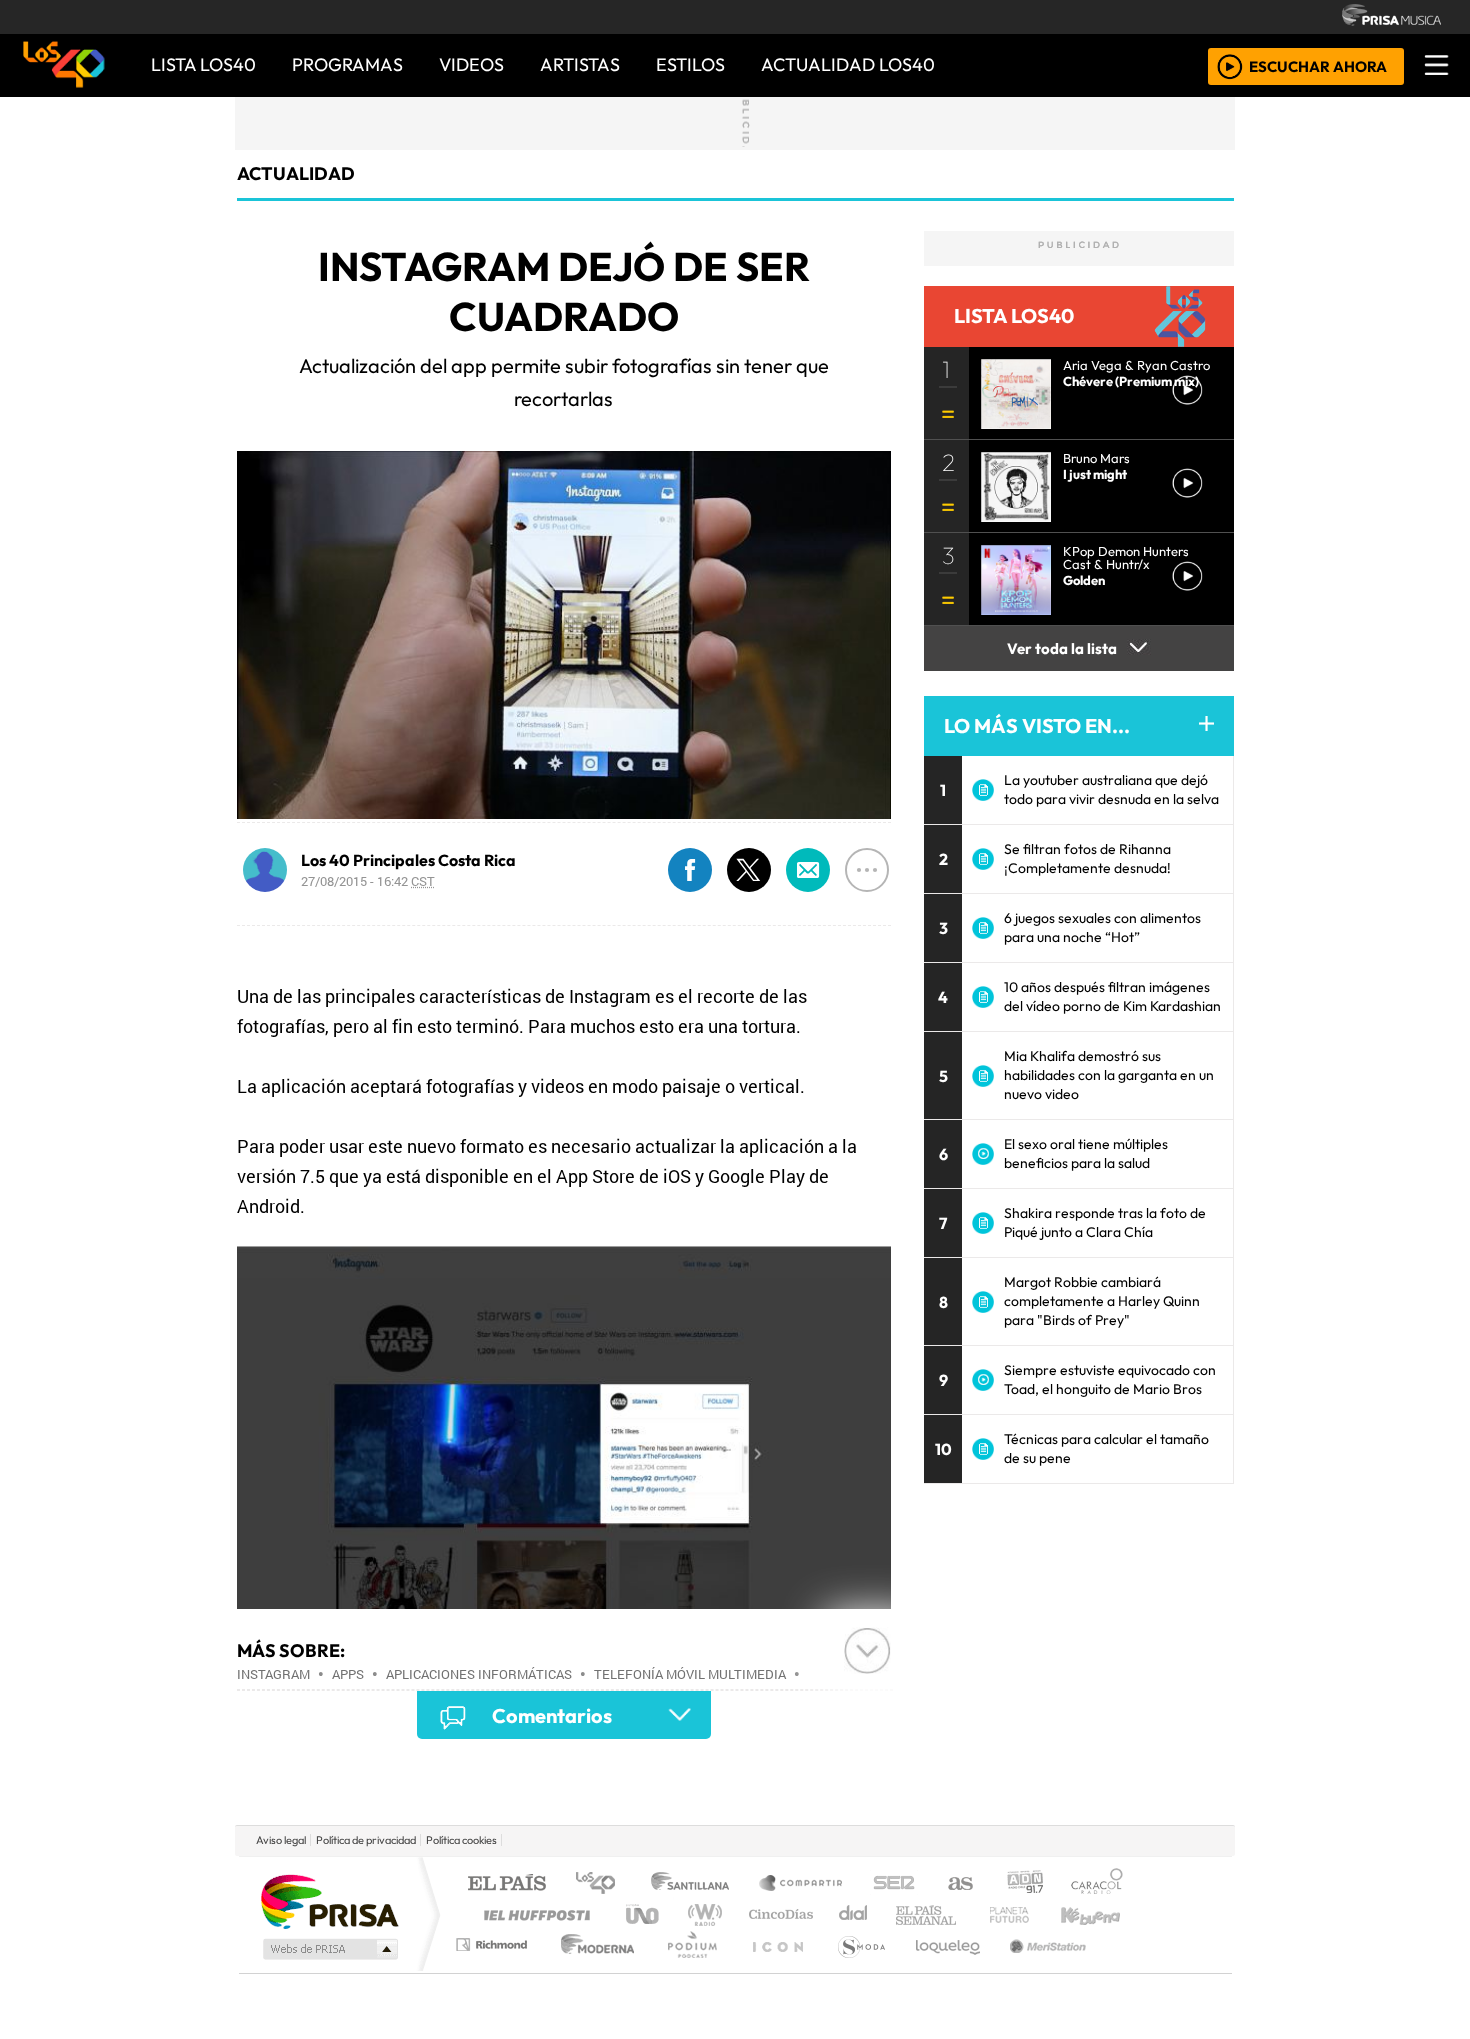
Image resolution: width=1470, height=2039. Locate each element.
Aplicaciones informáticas (479, 1674)
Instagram (273, 1674)
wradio (701, 1914)
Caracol (1097, 1884)
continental (854, 1914)
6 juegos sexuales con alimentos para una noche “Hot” (1102, 927)
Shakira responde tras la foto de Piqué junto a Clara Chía (1105, 1222)
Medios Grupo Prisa (328, 1949)
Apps (348, 1674)
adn (1023, 1884)
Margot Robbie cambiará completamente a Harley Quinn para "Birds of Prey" (1102, 1301)
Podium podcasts (494, 1939)
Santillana (696, 1884)
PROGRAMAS (347, 64)
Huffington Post (533, 1914)
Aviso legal (281, 1840)
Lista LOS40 (203, 64)
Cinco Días (778, 1914)
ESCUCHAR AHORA (1318, 65)
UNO (644, 1914)
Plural (686, 1969)
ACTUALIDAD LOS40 (848, 64)
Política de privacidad (366, 1840)
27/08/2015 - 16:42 (368, 881)
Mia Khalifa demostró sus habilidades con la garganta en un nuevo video (1109, 1075)
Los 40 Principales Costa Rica (408, 860)
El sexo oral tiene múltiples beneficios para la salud (1086, 1153)
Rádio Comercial (1126, 1969)
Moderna (592, 1969)
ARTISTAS (580, 64)
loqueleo (941, 1969)
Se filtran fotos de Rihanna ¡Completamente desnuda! (1087, 858)
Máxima (908, 1914)
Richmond (494, 1969)
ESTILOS (690, 64)
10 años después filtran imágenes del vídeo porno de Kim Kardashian (1112, 996)
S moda (855, 1969)
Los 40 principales (602, 1884)
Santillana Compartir (802, 1884)
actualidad (296, 173)
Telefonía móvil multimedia (690, 1674)
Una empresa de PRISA (329, 1900)
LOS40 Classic (967, 1914)
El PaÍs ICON (774, 1969)
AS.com (957, 1884)
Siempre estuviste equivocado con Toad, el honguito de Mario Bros (1110, 1379)
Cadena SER (894, 1884)
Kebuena (1100, 1914)
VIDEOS (471, 64)
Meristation (1037, 1969)
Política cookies (461, 1840)
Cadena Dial (1028, 1914)
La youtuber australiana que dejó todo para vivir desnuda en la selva (1111, 789)
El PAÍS (506, 1884)
